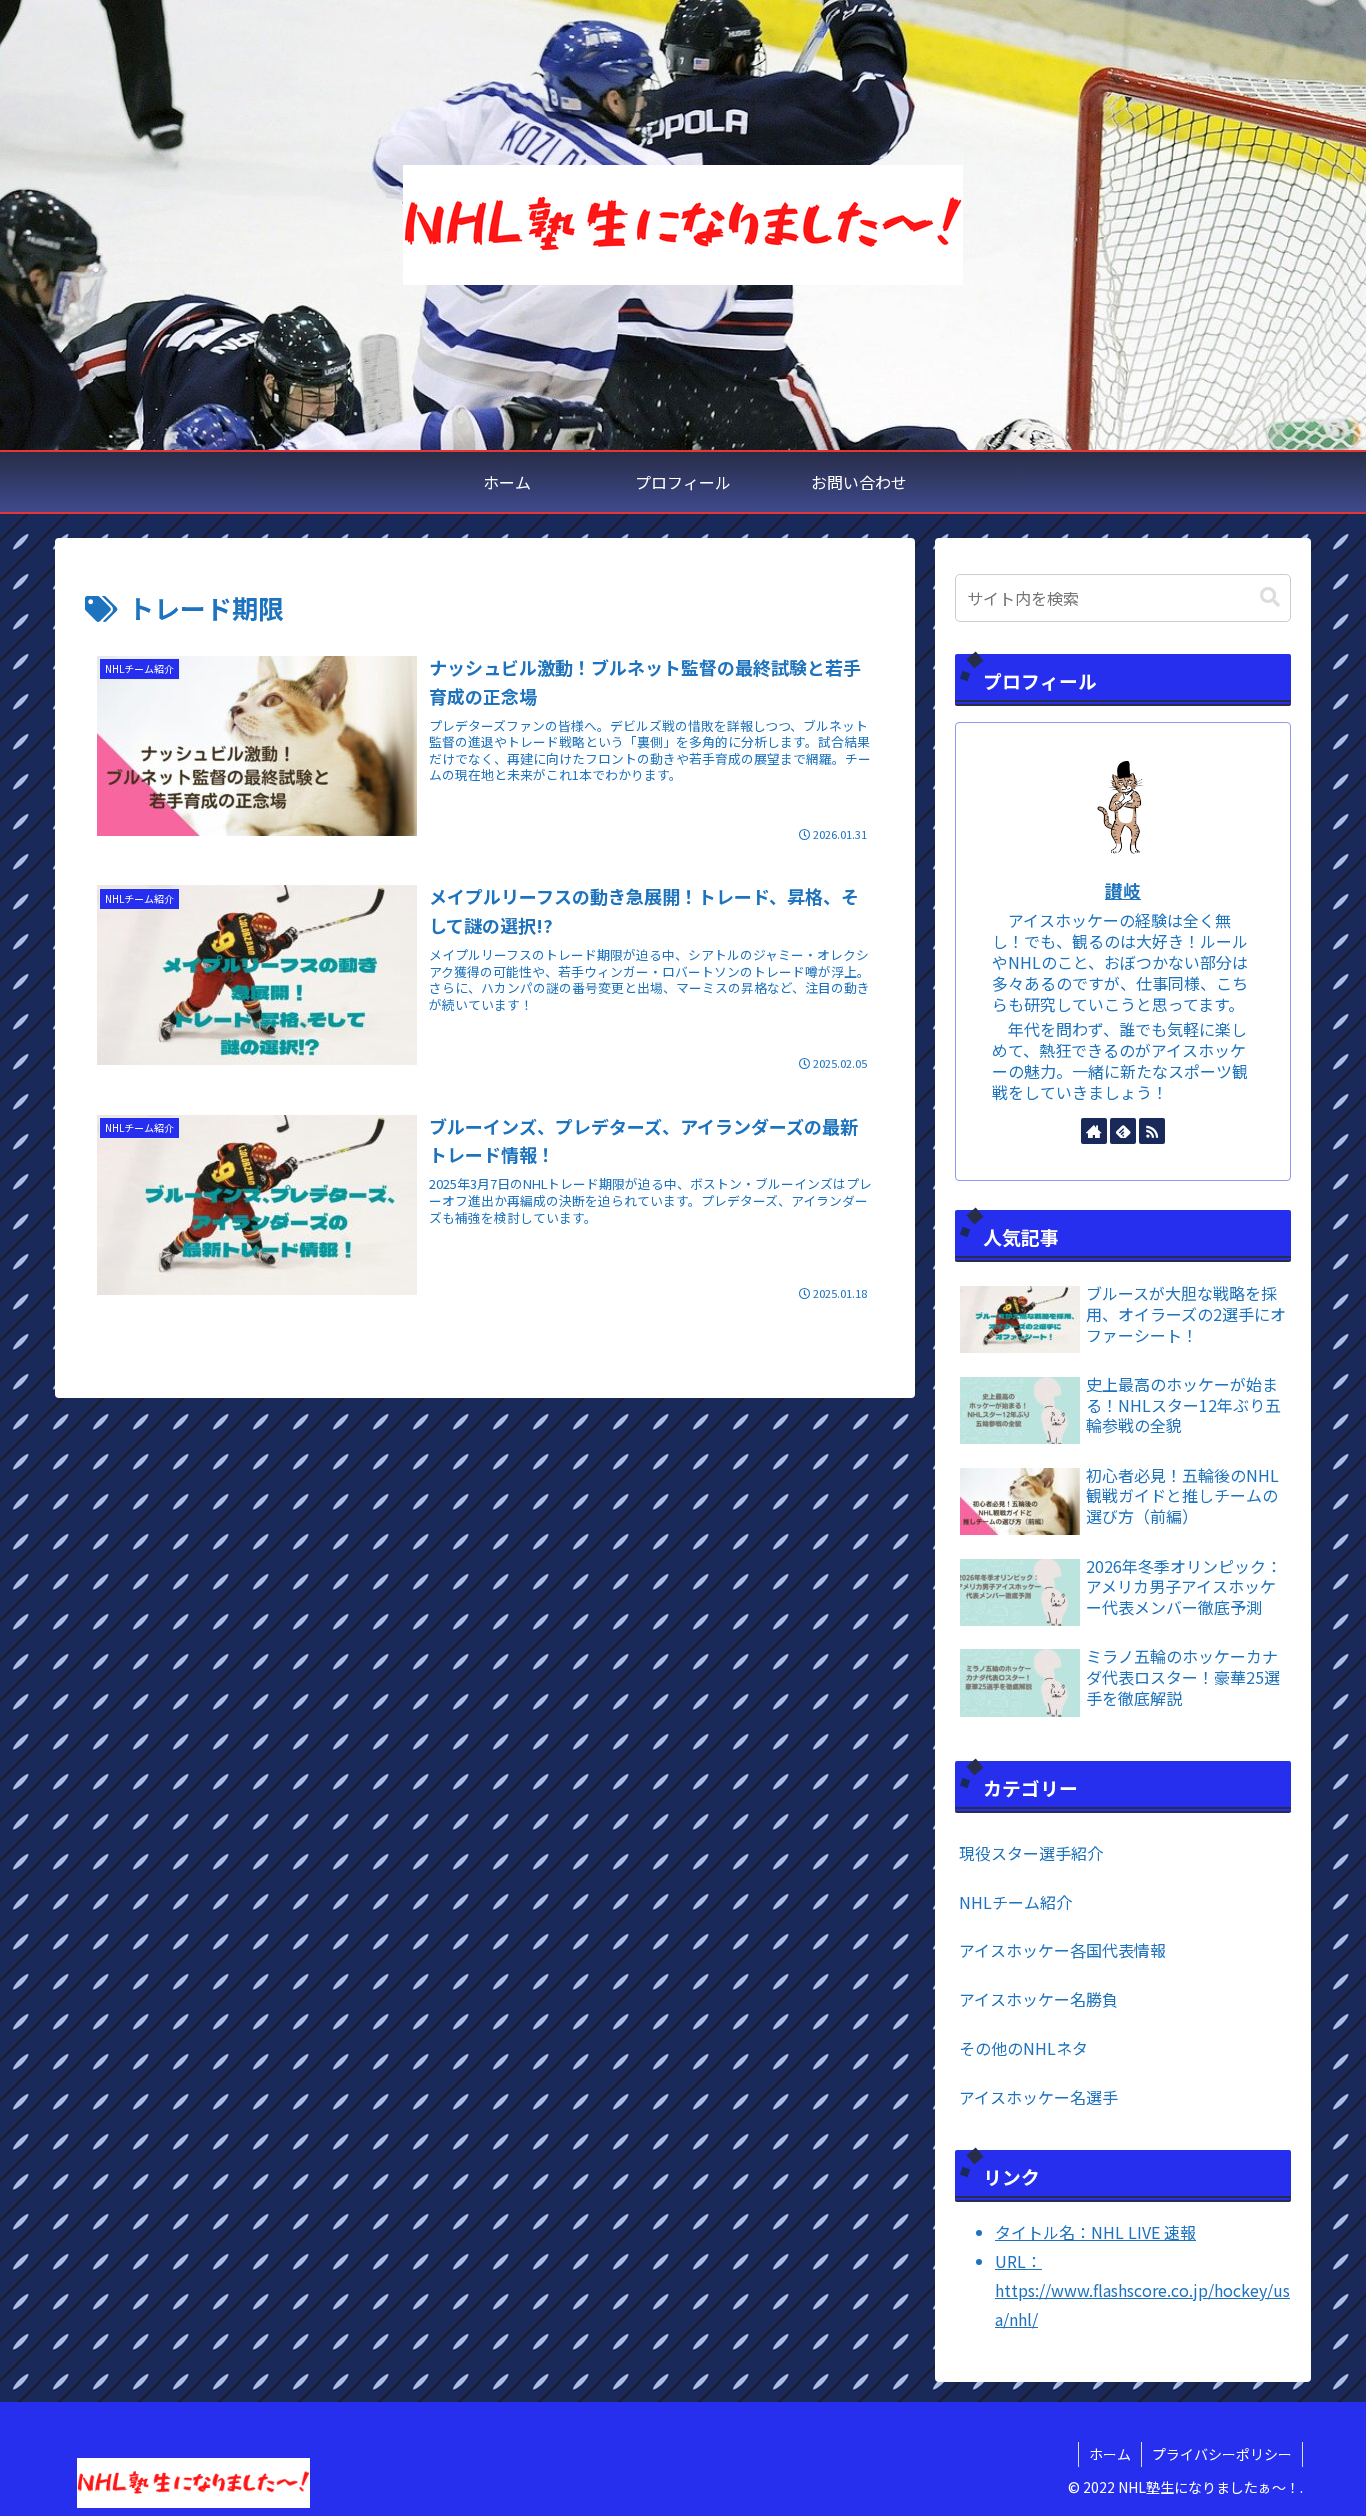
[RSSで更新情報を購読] (1152, 1131)
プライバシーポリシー (1222, 2454)
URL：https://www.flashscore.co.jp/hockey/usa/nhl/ (1142, 2290)
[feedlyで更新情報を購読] (1123, 1131)
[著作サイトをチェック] (1094, 1131)
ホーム (1110, 2454)
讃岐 (1123, 890)
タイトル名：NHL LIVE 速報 (1095, 2232)
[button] (1270, 597)
